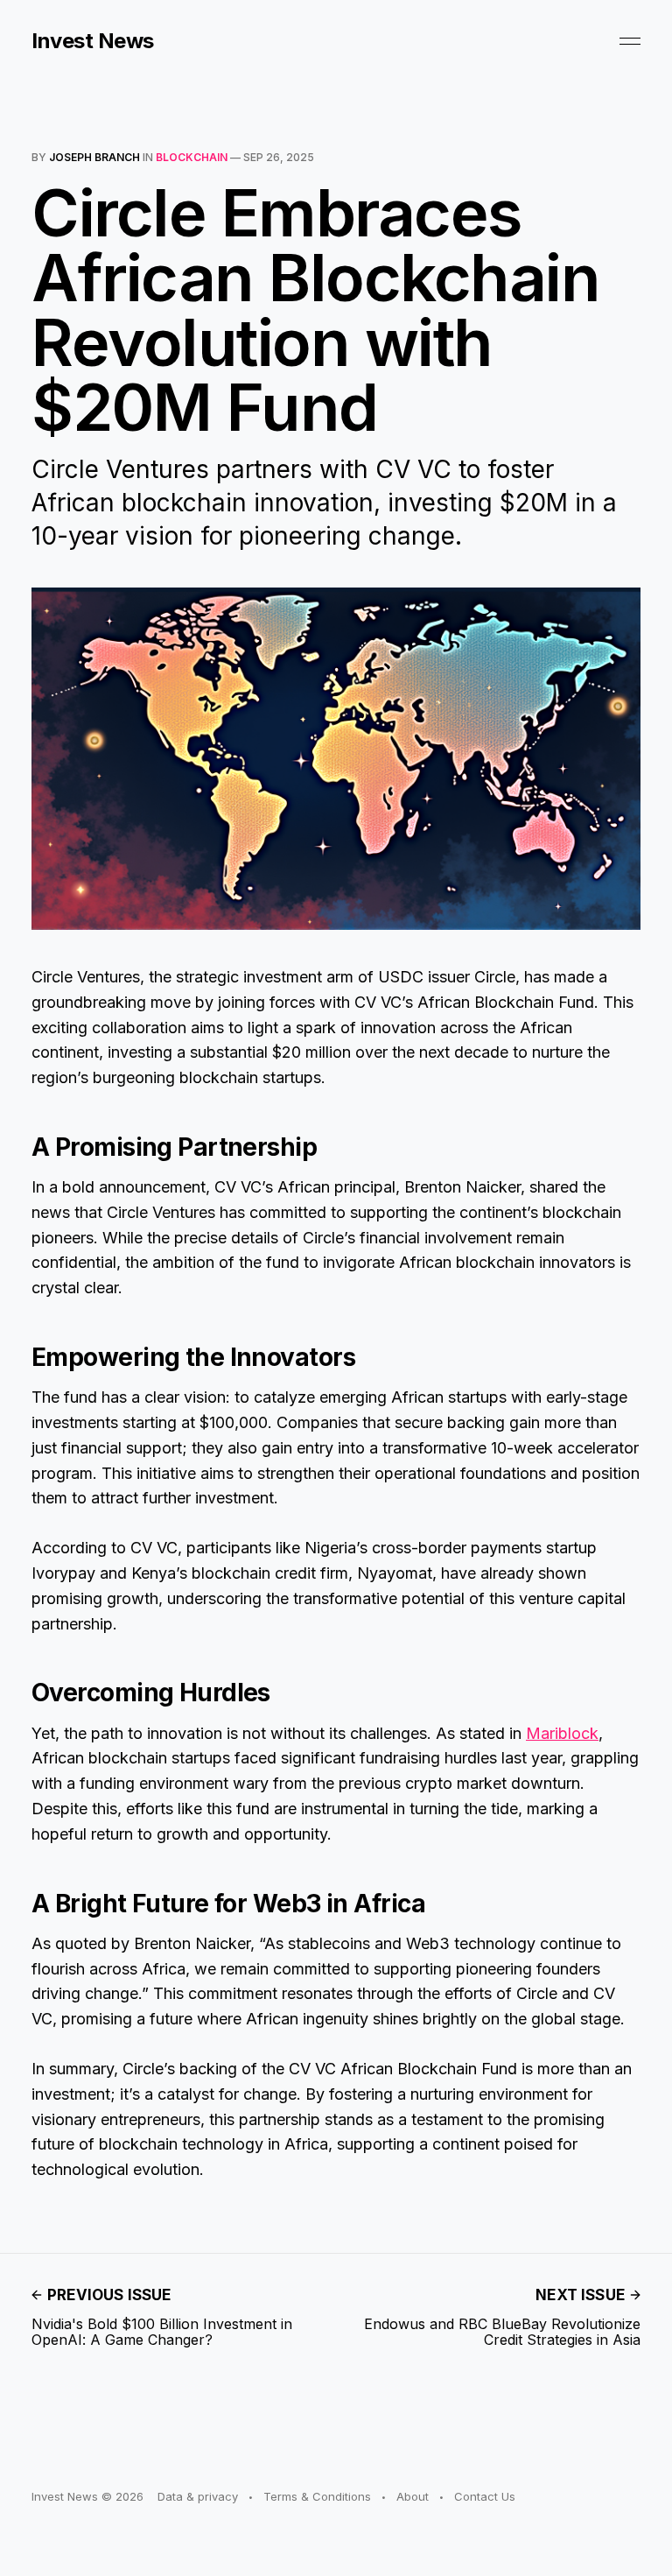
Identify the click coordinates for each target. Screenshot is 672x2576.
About (413, 2496)
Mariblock (562, 1733)
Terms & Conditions (317, 2496)
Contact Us (485, 2496)
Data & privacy (198, 2496)
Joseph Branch (94, 157)
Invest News (93, 41)
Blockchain (192, 157)
